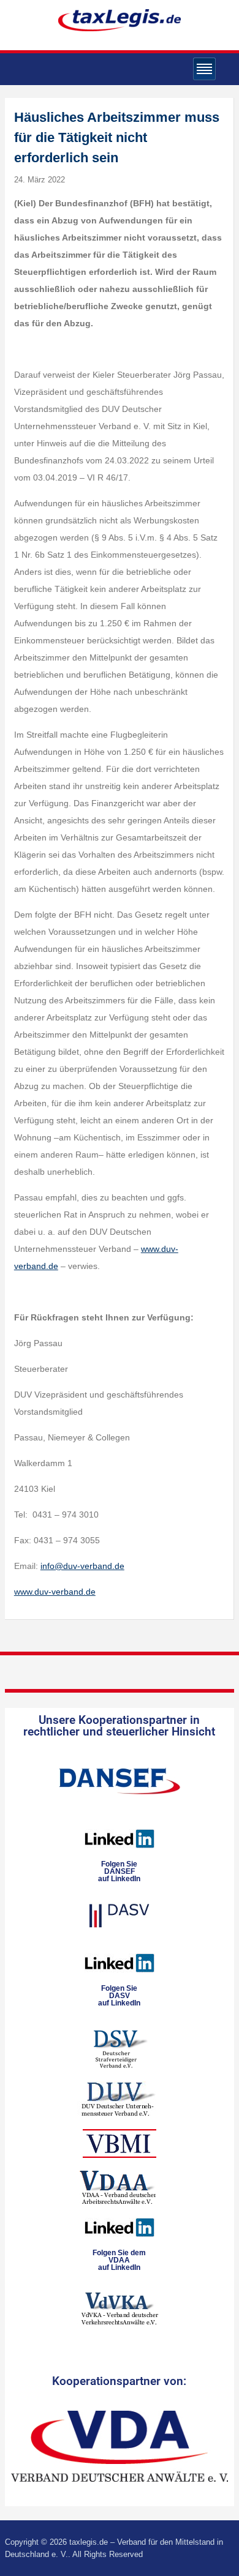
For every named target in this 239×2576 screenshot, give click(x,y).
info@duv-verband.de (82, 1566)
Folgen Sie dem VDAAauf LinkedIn (119, 2260)
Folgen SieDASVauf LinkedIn (119, 1996)
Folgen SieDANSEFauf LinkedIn (119, 1871)
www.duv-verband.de (55, 1592)
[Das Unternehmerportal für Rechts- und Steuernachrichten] (120, 20)
